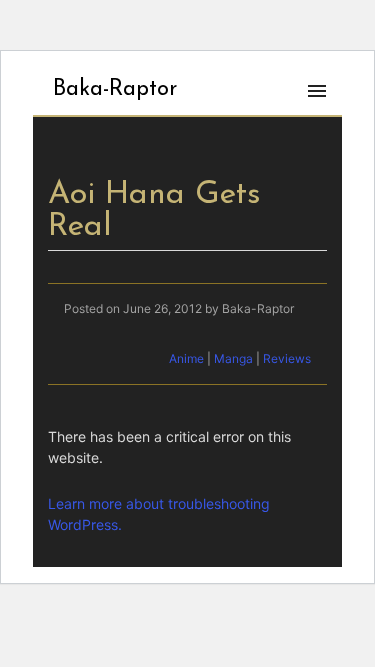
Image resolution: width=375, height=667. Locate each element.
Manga (233, 358)
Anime (186, 358)
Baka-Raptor (115, 89)
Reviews (287, 358)
